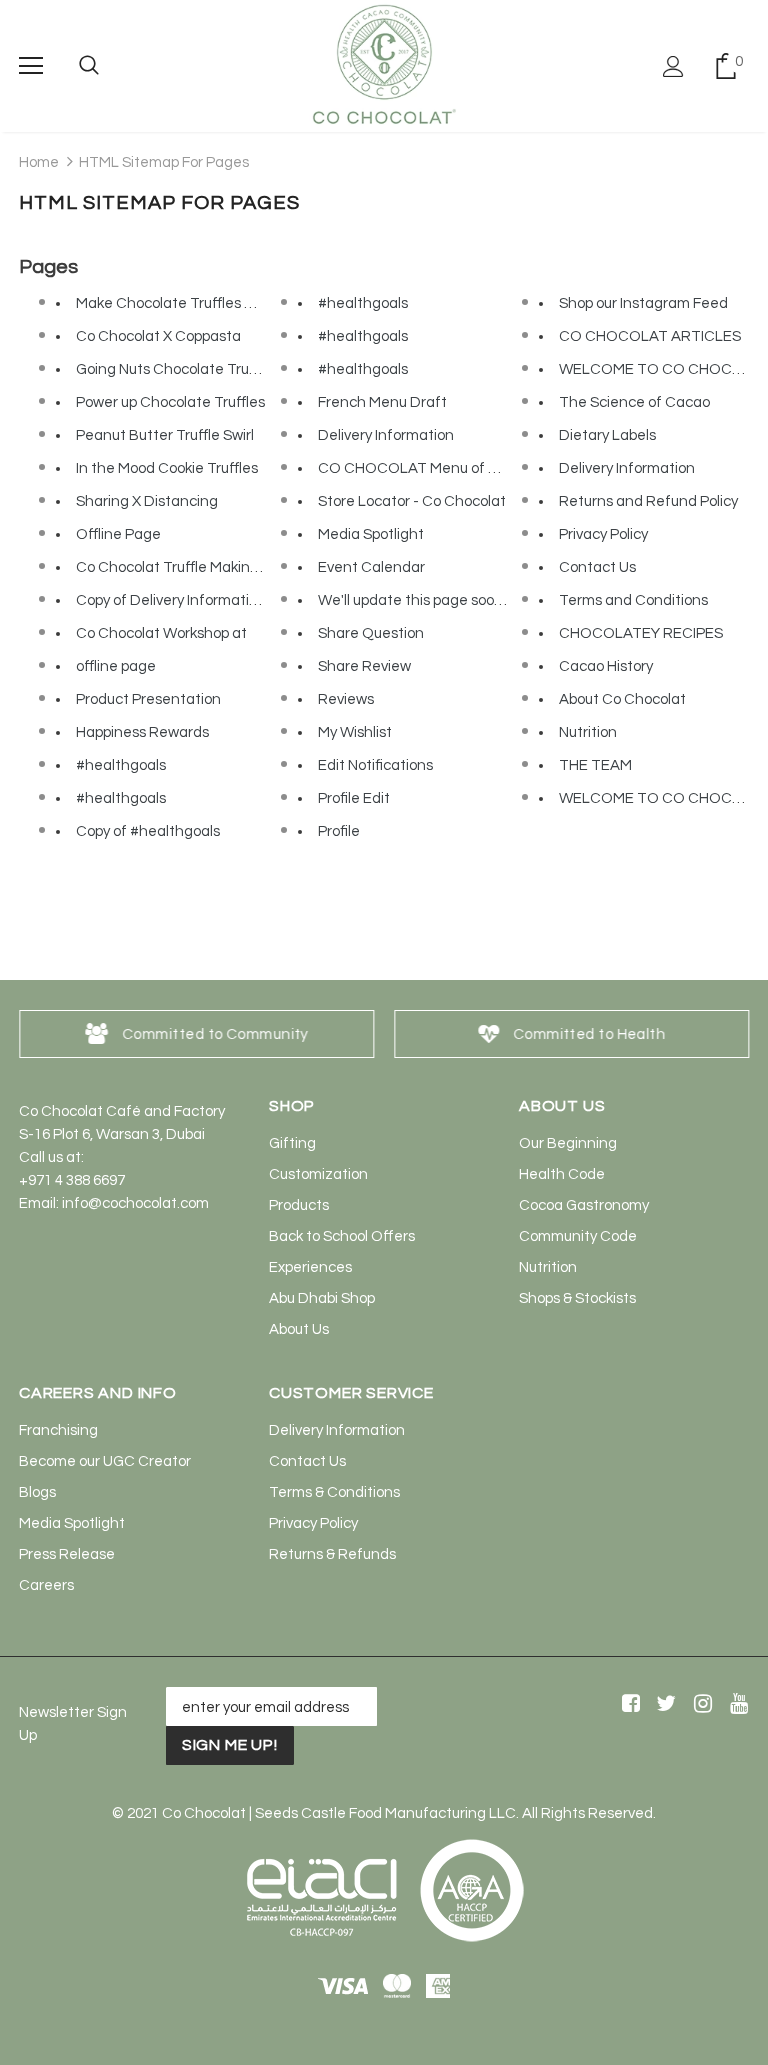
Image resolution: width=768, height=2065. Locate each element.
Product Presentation (148, 699)
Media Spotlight (371, 534)
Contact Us (597, 567)
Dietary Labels (607, 435)
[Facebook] (627, 1705)
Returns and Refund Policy (648, 501)
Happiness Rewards (142, 732)
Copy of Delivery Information (171, 600)
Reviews (346, 699)
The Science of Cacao (634, 402)
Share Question (371, 633)
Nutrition (588, 732)
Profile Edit (354, 798)
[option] (196, 1034)
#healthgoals (121, 765)
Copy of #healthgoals (148, 831)
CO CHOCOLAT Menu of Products (433, 468)
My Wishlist (355, 732)
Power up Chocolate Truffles (170, 402)
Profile (339, 831)
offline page (116, 666)
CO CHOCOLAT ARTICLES (650, 336)
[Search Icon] (89, 66)
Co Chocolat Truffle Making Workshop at (211, 567)
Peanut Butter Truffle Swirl (165, 435)
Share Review (364, 666)
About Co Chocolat (622, 699)
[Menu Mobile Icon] (31, 66)
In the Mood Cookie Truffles (167, 468)
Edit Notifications (375, 765)
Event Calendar (371, 567)
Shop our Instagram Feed (643, 303)
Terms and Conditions (633, 600)
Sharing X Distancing (147, 501)
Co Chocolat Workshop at (161, 633)
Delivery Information (386, 435)
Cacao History (606, 666)
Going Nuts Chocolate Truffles (177, 369)
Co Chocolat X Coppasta (158, 336)
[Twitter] (663, 1705)
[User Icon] (673, 66)
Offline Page (118, 534)
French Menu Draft (382, 402)
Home (39, 162)
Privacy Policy (603, 534)
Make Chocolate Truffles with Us (184, 303)
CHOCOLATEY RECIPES (641, 633)
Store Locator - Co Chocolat (412, 501)
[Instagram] (699, 1705)
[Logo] (384, 65)
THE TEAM (595, 765)
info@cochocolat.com (135, 1203)
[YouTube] (735, 1705)
